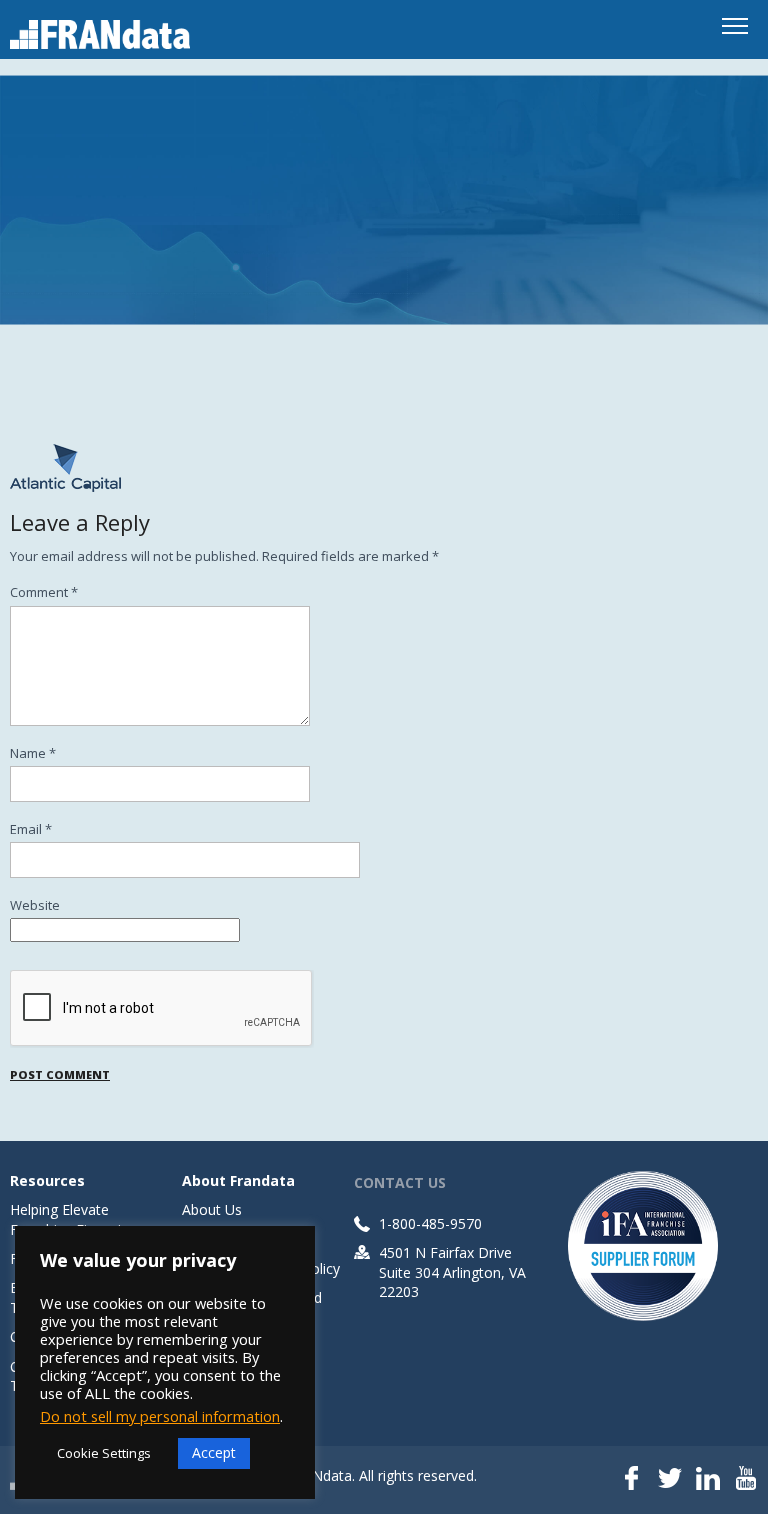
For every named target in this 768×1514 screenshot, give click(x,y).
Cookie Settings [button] (104, 1453)
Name (33, 753)
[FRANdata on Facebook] (632, 1480)
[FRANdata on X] (670, 1480)
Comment (44, 592)
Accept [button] (214, 1452)
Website (35, 905)
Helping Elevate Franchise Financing (73, 1219)
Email (31, 829)
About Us (212, 1209)
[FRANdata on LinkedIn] (708, 1480)
